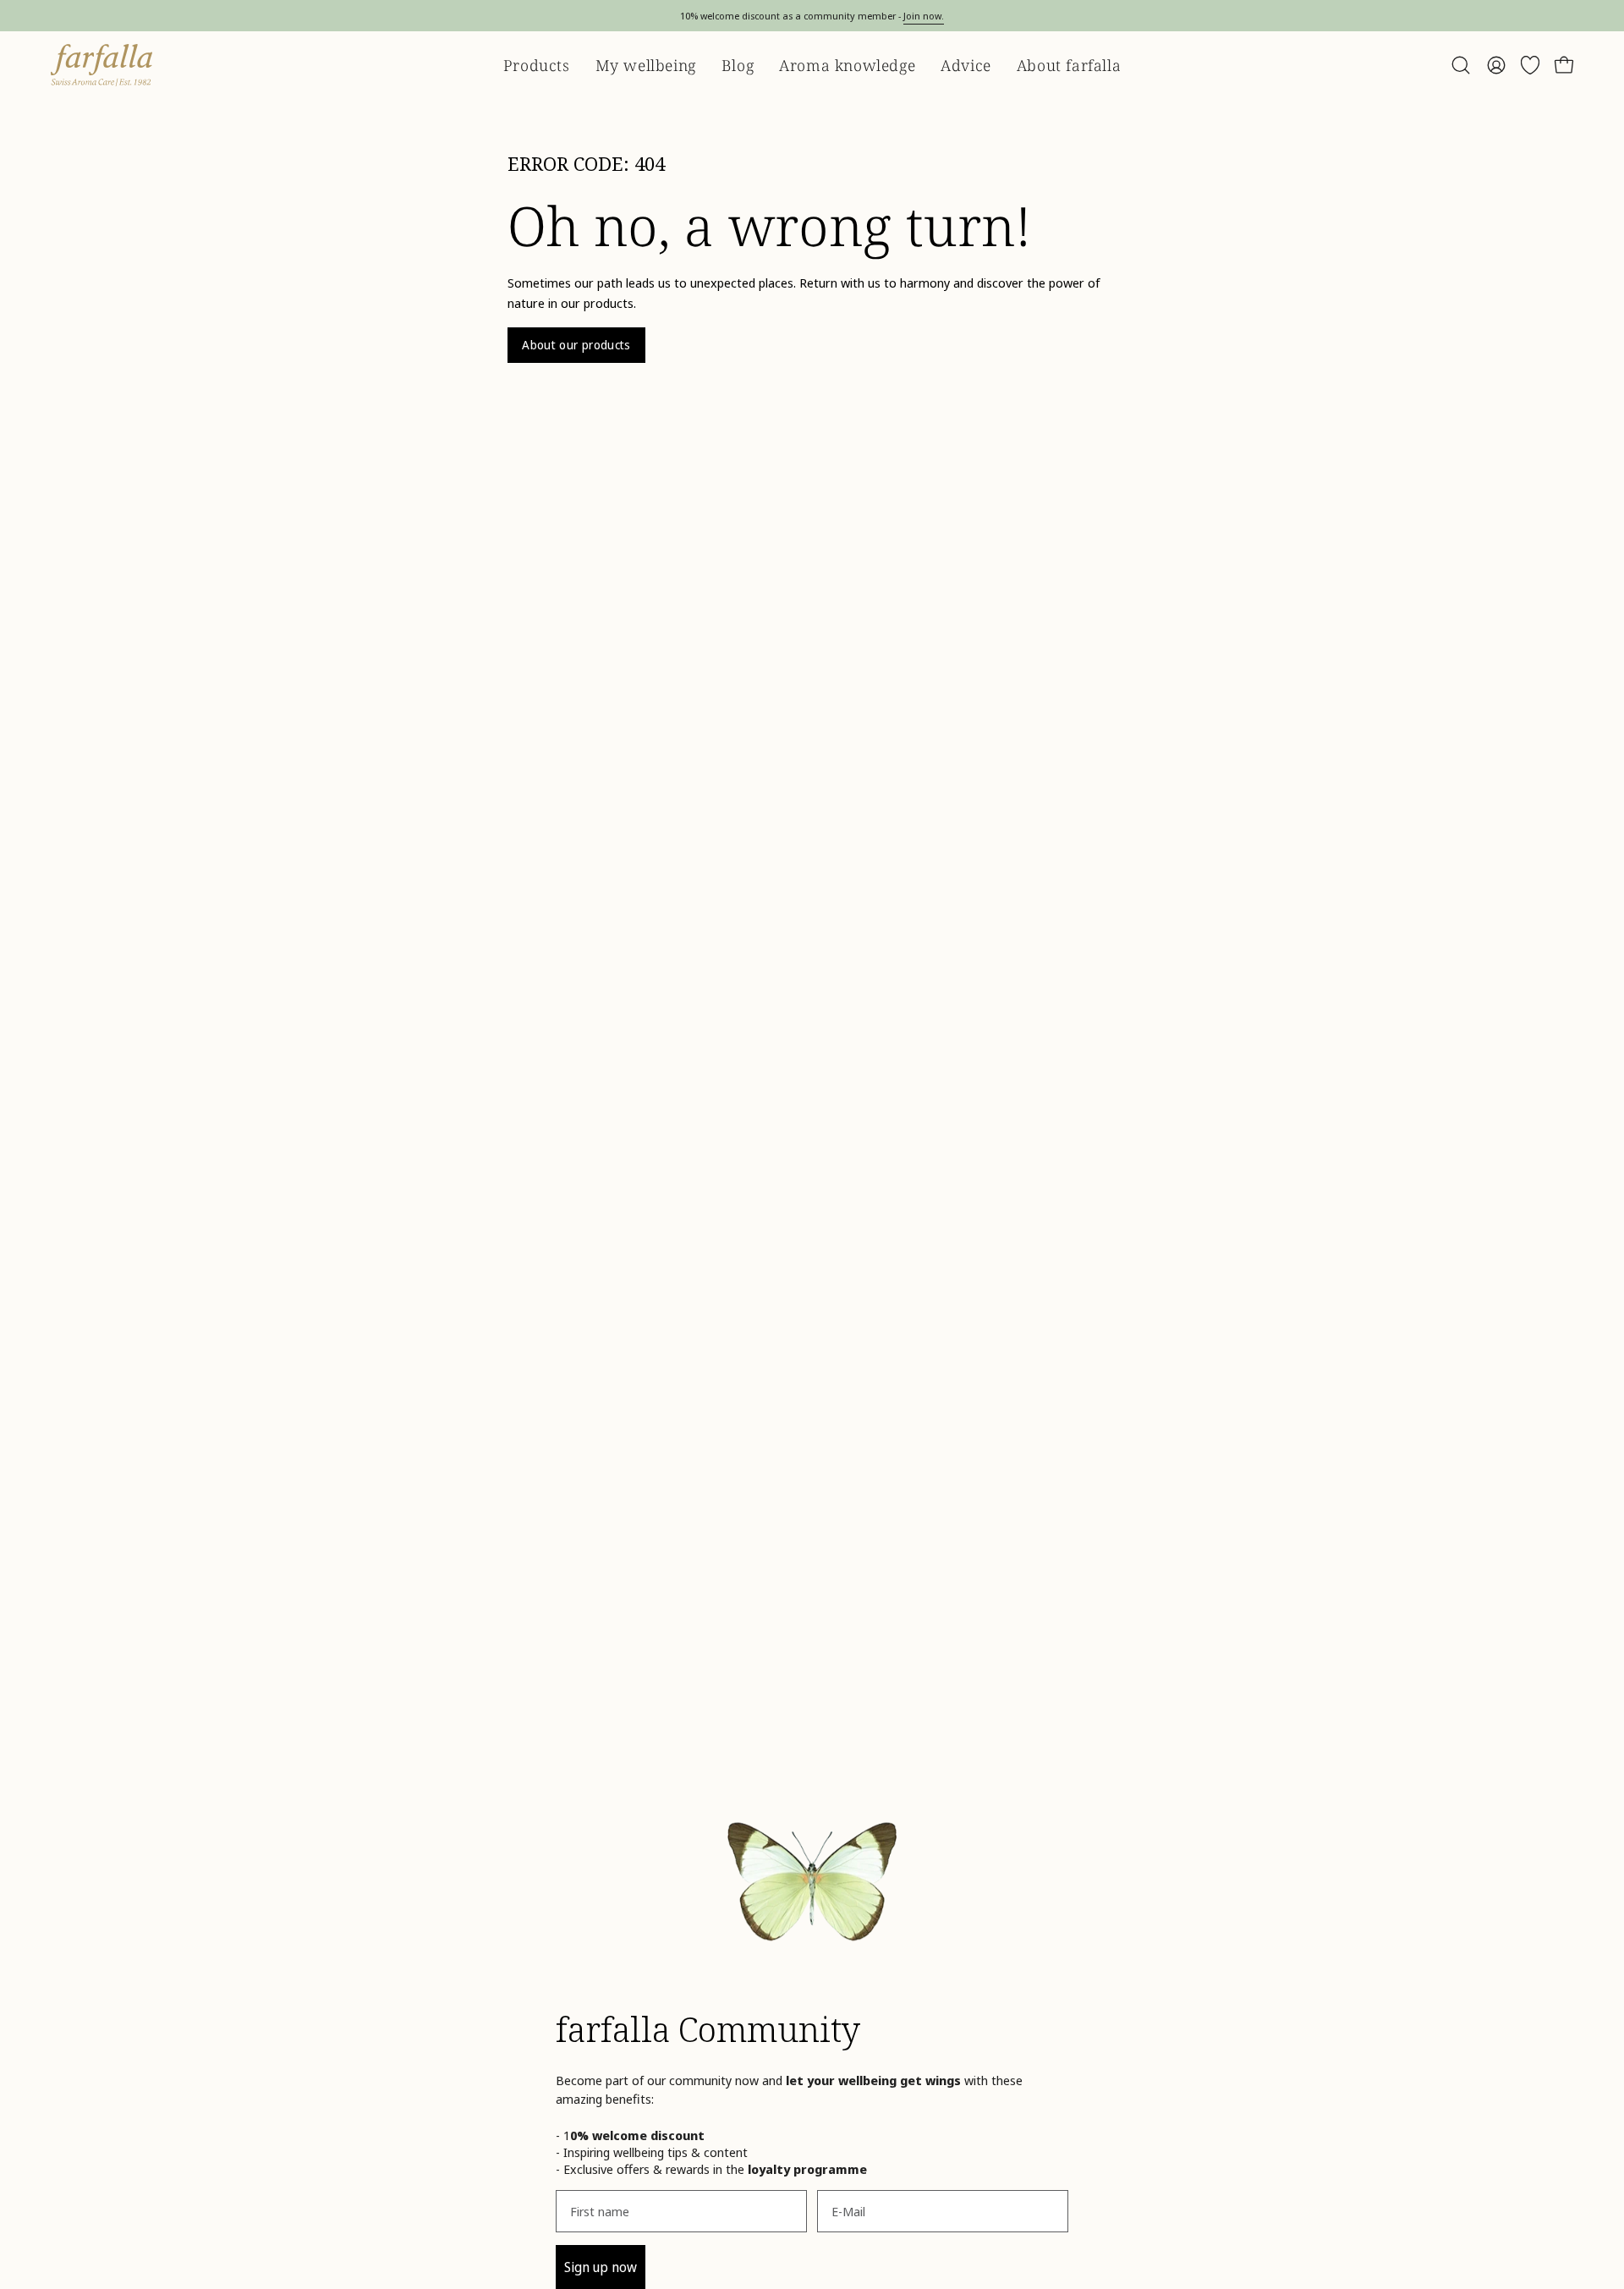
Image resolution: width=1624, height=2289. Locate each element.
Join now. (924, 16)
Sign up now (601, 2267)
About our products (576, 345)
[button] (1461, 65)
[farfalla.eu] (101, 65)
